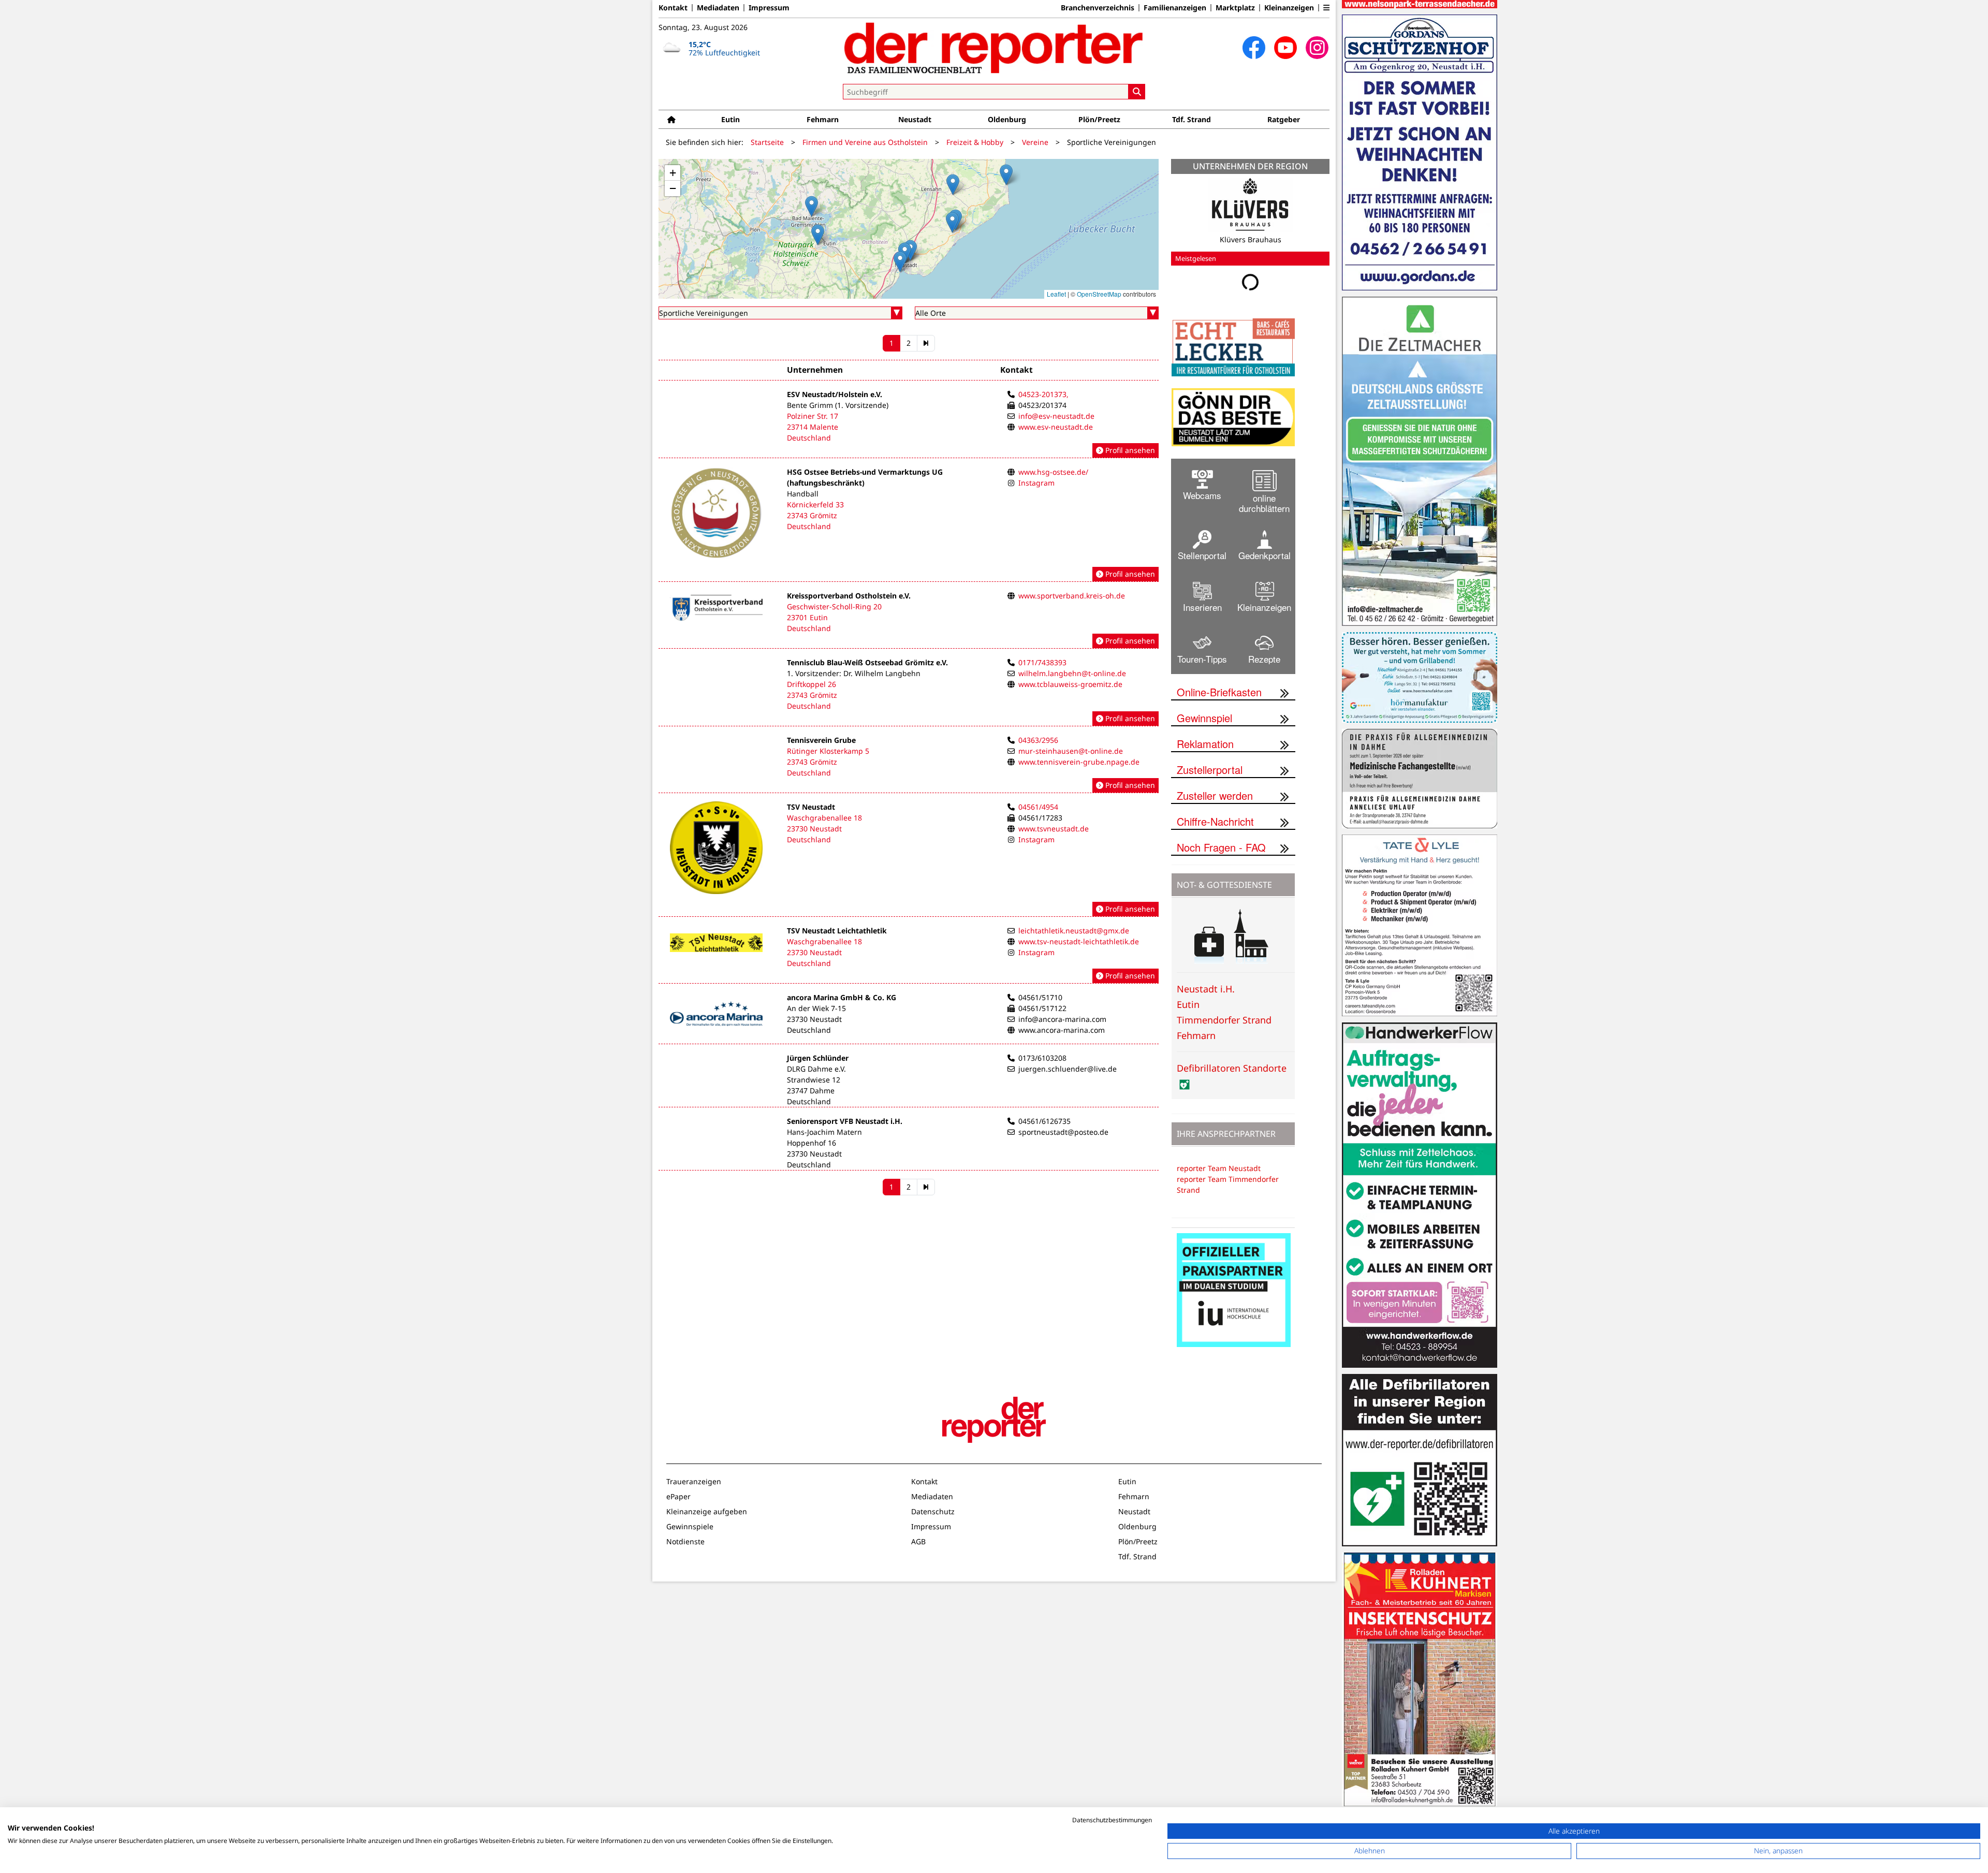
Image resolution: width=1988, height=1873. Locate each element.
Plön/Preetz (1099, 119)
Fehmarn (823, 119)
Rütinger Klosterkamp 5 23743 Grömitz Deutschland (828, 762)
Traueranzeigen (694, 1481)
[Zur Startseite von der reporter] (994, 48)
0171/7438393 (1042, 662)
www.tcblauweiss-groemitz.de (1070, 684)
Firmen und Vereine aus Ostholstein (865, 142)
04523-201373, (1043, 394)
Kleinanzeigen (1289, 8)
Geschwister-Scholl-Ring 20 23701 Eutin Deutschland (834, 617)
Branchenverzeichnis (1098, 8)
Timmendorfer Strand (1224, 1020)
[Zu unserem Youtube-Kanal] (1285, 48)
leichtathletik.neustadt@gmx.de (1074, 931)
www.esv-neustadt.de (1056, 427)
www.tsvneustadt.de (1054, 829)
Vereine (1035, 142)
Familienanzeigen (1175, 8)
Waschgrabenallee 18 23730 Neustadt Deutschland (824, 829)
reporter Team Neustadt (1219, 1168)
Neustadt (915, 119)
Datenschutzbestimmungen (1112, 1820)
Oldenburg (1007, 119)
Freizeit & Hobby (975, 142)
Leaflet (1056, 294)
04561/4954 (1038, 807)
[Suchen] (1137, 92)
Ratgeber (1284, 119)
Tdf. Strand (1192, 119)
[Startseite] (671, 119)
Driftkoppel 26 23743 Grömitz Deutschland (812, 695)
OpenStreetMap (1099, 294)
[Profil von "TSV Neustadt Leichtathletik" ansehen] (909, 954)
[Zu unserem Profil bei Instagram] (1317, 48)
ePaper (678, 1496)
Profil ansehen (1129, 450)
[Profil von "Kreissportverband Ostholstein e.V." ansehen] (909, 619)
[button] (1326, 8)
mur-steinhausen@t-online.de (1071, 751)
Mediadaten (718, 8)
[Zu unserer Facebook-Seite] (1254, 48)
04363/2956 (1038, 740)
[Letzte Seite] (926, 343)
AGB (918, 1541)
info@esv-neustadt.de (1056, 416)
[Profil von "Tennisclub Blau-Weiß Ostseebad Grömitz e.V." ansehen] (909, 692)
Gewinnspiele (690, 1526)
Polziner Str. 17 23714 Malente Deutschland (813, 427)
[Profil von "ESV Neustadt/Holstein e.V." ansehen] (909, 423)
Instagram (1036, 483)
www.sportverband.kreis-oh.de (1072, 596)
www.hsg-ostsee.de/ (1053, 472)
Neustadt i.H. (1206, 989)
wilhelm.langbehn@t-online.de (1072, 673)
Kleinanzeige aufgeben (707, 1511)
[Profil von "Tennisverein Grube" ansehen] (909, 764)
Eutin (730, 119)
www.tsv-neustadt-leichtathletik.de (1079, 941)
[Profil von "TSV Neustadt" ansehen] (909, 859)
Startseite (767, 142)
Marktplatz (1235, 8)
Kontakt (673, 8)
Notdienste (685, 1541)
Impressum (769, 8)
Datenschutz (933, 1511)
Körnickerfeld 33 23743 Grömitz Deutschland (815, 515)
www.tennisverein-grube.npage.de (1079, 762)
